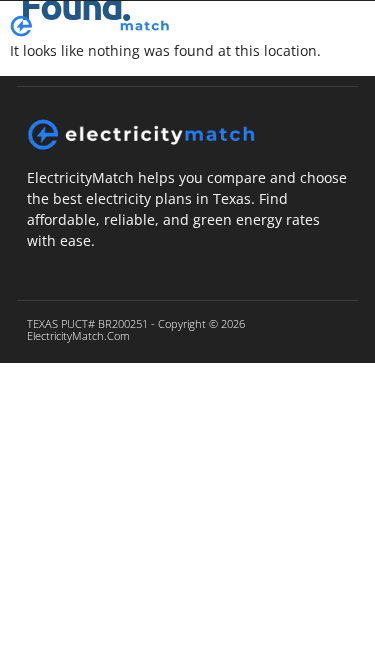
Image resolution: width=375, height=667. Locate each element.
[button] (301, 26)
